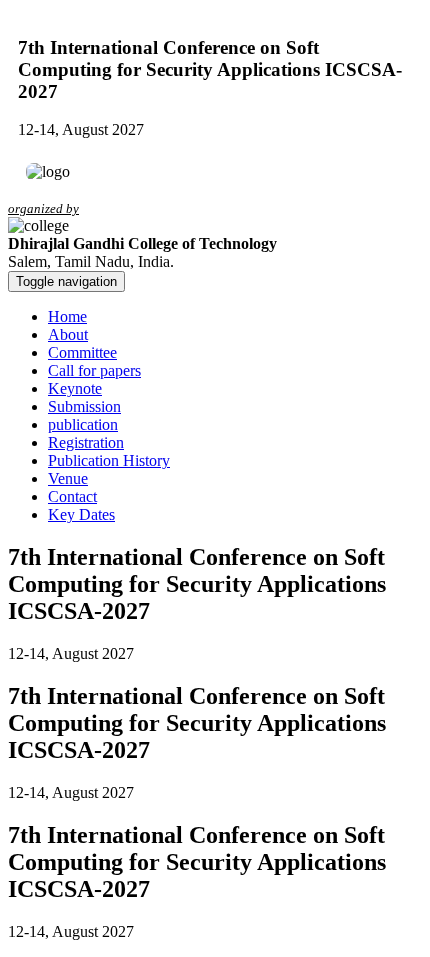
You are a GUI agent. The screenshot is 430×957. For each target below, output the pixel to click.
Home (67, 316)
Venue (68, 478)
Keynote (75, 388)
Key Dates (81, 514)
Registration (86, 442)
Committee (82, 352)
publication (83, 424)
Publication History (109, 460)
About (68, 334)
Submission (84, 406)
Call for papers (94, 370)
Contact (72, 496)
